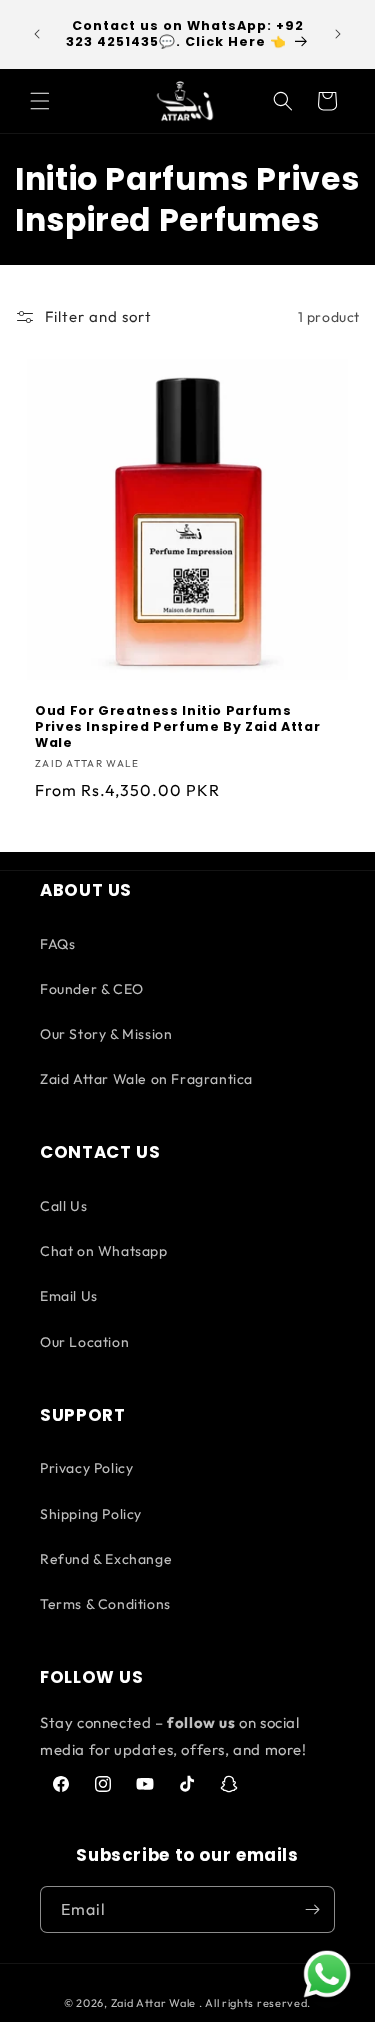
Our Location (84, 1342)
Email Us (69, 1296)
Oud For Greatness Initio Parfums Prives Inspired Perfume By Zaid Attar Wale (177, 727)
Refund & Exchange (106, 1559)
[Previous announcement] (37, 34)
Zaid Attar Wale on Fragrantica (146, 1079)
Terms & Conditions (105, 1604)
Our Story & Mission (106, 1034)
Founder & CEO (92, 989)
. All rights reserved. (255, 2003)
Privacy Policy (86, 1468)
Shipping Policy (91, 1514)
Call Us (63, 1206)
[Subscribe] (312, 1909)
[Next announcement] (338, 34)
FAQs (57, 944)
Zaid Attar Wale (154, 2003)
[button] (40, 101)
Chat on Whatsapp (104, 1251)
